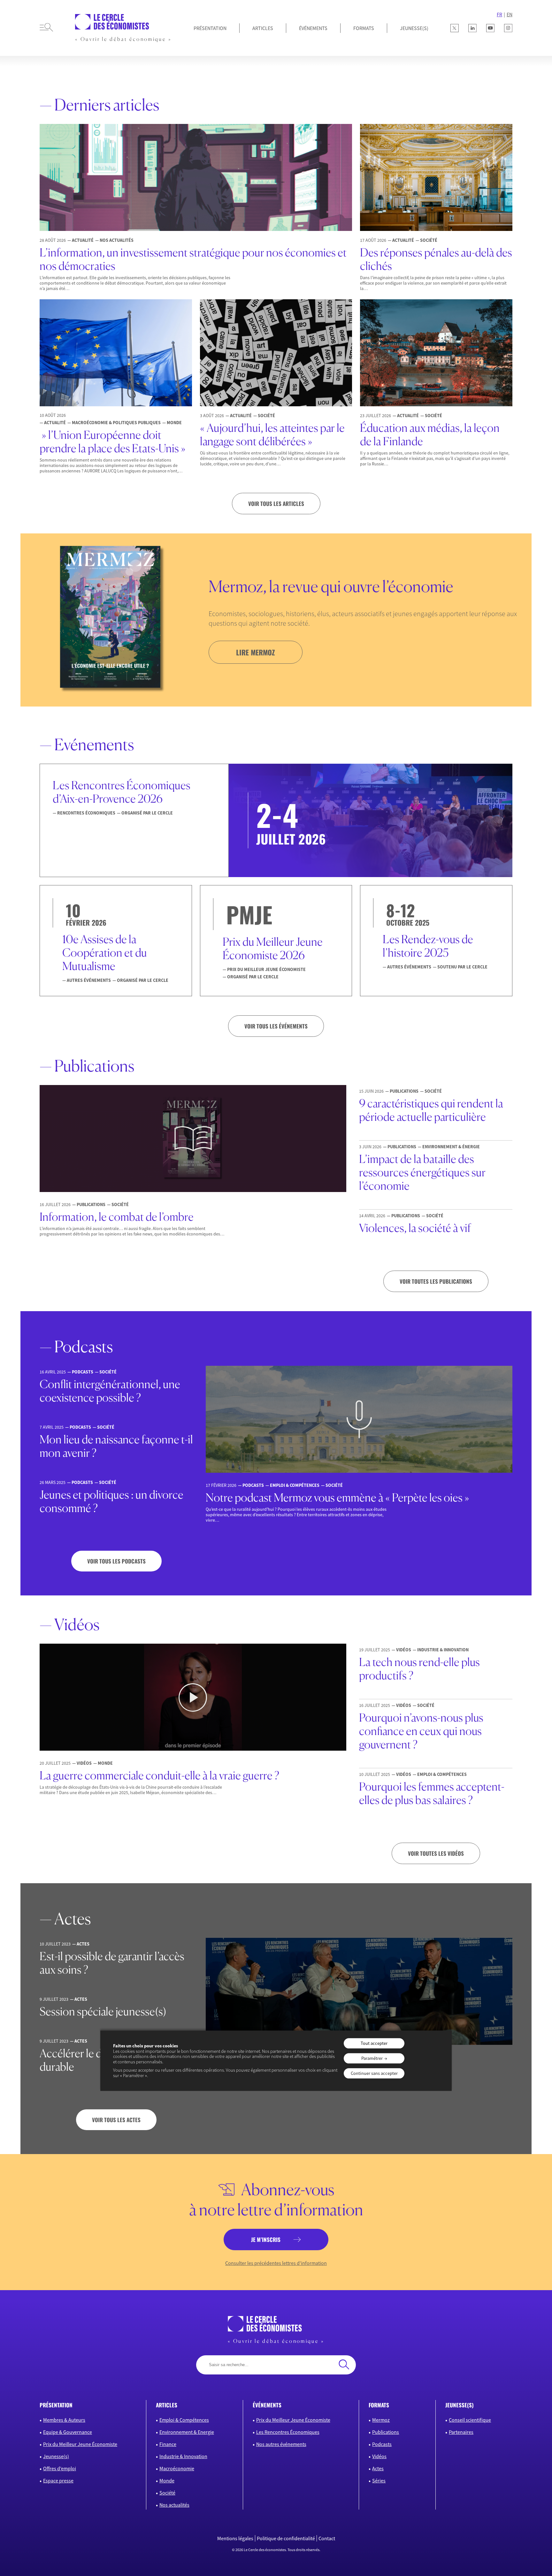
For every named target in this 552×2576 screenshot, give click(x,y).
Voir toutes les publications (436, 1281)
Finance (168, 2444)
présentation (56, 2405)
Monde (167, 2480)
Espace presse (58, 2480)
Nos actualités (174, 2505)
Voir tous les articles (276, 504)
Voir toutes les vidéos (436, 1853)
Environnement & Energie (187, 2432)
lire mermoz (256, 652)
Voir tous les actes (116, 2120)
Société (167, 2493)
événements (267, 2405)
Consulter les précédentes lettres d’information (276, 2263)
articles (167, 2405)
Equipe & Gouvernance (68, 2432)
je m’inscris (266, 2240)
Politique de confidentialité (286, 2538)
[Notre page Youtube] (490, 28)
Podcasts (382, 2444)
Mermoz (381, 2420)
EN (510, 14)
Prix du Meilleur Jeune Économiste (80, 2444)
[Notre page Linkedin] (472, 28)
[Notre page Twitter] (455, 28)
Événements (313, 28)
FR (499, 14)
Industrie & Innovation (183, 2456)
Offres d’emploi (60, 2468)
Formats (364, 28)
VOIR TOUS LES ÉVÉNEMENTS (276, 1026)
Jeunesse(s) (56, 2456)
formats (379, 2405)
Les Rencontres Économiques (288, 2432)
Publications (386, 2432)
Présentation (210, 28)
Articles (263, 28)
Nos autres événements (281, 2444)
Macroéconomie (177, 2468)
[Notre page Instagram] (508, 28)
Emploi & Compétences (184, 2420)
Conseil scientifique (470, 2420)
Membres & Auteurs (64, 2420)
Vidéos (379, 2456)
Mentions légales (235, 2538)
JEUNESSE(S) (414, 28)
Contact (327, 2538)
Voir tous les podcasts (116, 1561)
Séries (379, 2480)
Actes (378, 2468)
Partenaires (461, 2432)
